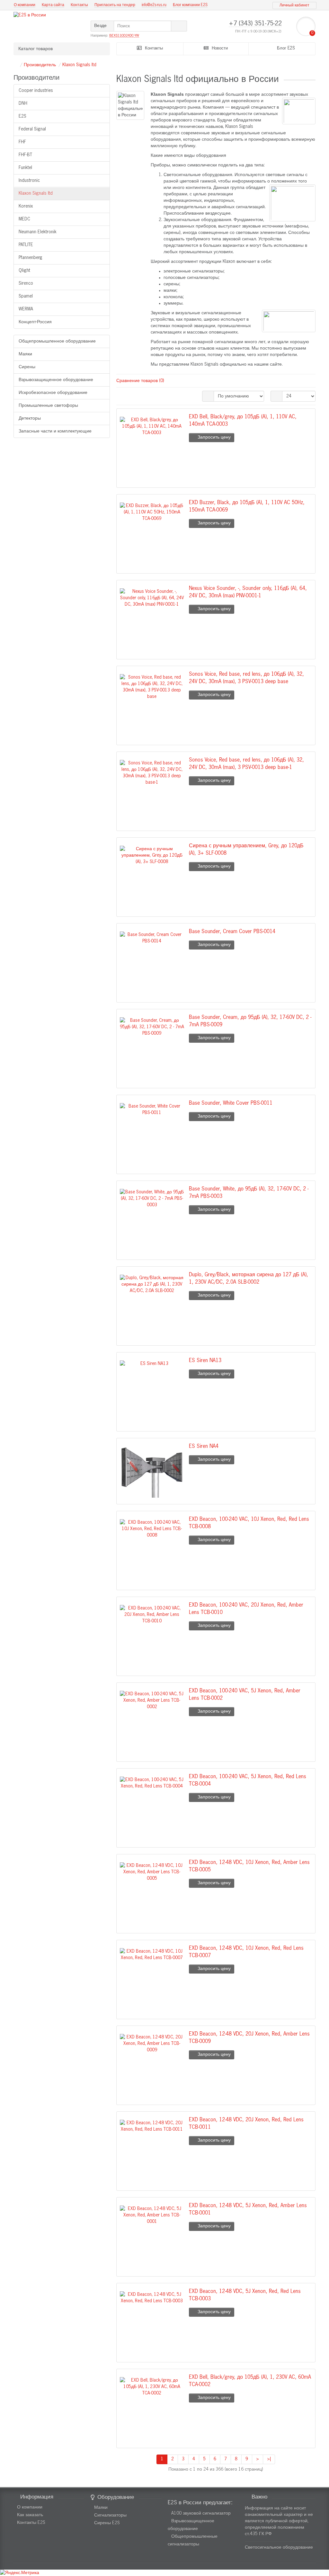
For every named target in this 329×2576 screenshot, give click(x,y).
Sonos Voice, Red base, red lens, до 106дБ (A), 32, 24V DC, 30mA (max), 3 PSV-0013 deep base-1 (246, 764)
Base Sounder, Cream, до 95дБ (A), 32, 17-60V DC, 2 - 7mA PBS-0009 (250, 1021)
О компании (25, 5)
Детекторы (30, 418)
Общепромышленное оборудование (57, 341)
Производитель (40, 65)
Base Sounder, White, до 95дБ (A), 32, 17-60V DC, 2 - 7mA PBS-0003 (249, 1193)
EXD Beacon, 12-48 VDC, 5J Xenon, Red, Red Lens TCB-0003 (245, 2295)
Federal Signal (32, 129)
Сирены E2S (107, 2523)
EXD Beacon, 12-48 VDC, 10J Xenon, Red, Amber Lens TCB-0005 (249, 1866)
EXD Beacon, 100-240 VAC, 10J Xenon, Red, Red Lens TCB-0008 (249, 1523)
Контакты (79, 5)
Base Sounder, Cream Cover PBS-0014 (232, 932)
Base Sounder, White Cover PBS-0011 (231, 1103)
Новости (219, 48)
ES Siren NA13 (205, 1361)
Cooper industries (36, 91)
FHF (22, 142)
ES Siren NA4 (204, 1446)
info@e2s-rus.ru (154, 5)
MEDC (24, 219)
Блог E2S (285, 48)
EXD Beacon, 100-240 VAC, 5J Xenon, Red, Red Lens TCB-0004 (248, 1780)
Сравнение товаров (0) (140, 381)
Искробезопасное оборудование (53, 393)
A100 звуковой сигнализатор (201, 2513)
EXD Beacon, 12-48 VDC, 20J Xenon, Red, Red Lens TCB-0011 (246, 2124)
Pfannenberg (31, 258)
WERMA (26, 309)
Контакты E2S (31, 2523)
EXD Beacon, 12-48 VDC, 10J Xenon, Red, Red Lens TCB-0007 (246, 1952)
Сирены (27, 367)
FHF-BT (25, 155)
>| (269, 2459)
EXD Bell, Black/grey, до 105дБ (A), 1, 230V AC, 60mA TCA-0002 (250, 2381)
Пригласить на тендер (115, 5)
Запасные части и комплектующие (55, 431)
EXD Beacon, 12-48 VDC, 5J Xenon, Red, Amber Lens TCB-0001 (248, 2209)
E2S (22, 116)
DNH (23, 103)
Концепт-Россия (35, 322)
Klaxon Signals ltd (79, 65)
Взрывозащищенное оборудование (56, 380)
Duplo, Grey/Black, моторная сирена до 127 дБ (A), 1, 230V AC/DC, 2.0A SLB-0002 (249, 1279)
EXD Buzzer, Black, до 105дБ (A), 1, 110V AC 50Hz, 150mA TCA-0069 (247, 506)
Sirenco (26, 283)
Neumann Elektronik (38, 232)
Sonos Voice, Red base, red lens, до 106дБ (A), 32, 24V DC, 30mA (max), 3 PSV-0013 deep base (246, 678)
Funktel (25, 168)
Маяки (25, 354)
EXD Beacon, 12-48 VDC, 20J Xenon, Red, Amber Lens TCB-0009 (249, 2038)
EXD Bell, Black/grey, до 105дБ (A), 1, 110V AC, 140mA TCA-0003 (243, 421)
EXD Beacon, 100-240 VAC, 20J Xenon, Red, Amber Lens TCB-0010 (246, 1609)
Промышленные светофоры (48, 406)
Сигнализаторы (110, 2515)
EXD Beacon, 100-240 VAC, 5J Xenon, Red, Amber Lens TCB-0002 (245, 1695)
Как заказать (30, 2515)
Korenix (26, 206)
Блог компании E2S (190, 5)
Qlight (24, 271)
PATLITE (26, 245)
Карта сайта (53, 5)
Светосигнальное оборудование (279, 2547)
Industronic (29, 181)
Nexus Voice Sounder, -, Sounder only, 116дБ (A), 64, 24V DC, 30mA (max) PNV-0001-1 (248, 592)
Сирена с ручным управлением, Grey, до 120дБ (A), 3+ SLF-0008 (246, 850)
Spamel (26, 296)
